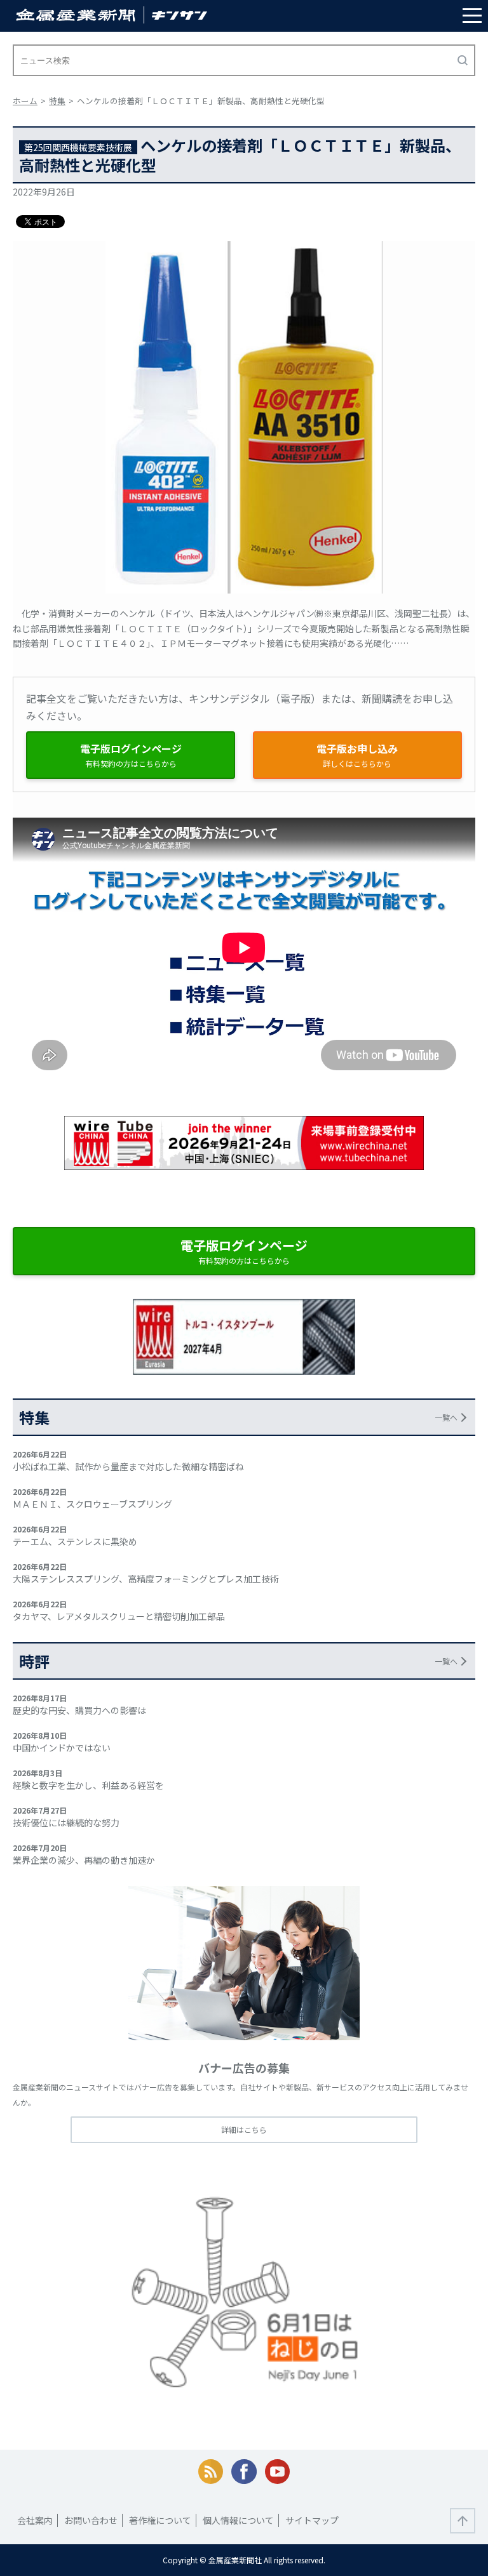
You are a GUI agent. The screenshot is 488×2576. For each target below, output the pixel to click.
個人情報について (238, 2520)
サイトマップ (312, 2520)
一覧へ (446, 1417)
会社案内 (35, 2520)
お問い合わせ (91, 2520)
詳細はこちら (244, 2129)
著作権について (160, 2520)
